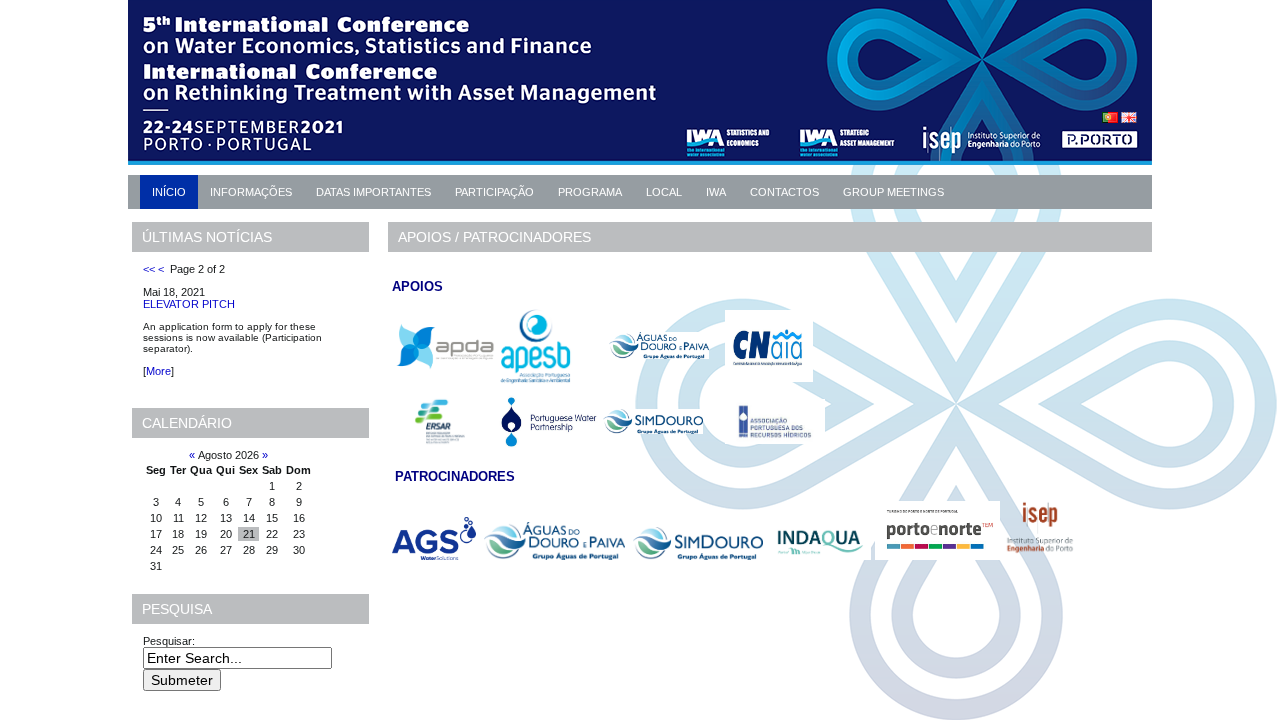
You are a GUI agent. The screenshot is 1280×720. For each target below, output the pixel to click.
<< (149, 269)
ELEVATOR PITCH (189, 304)
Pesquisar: (170, 641)
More (158, 371)
